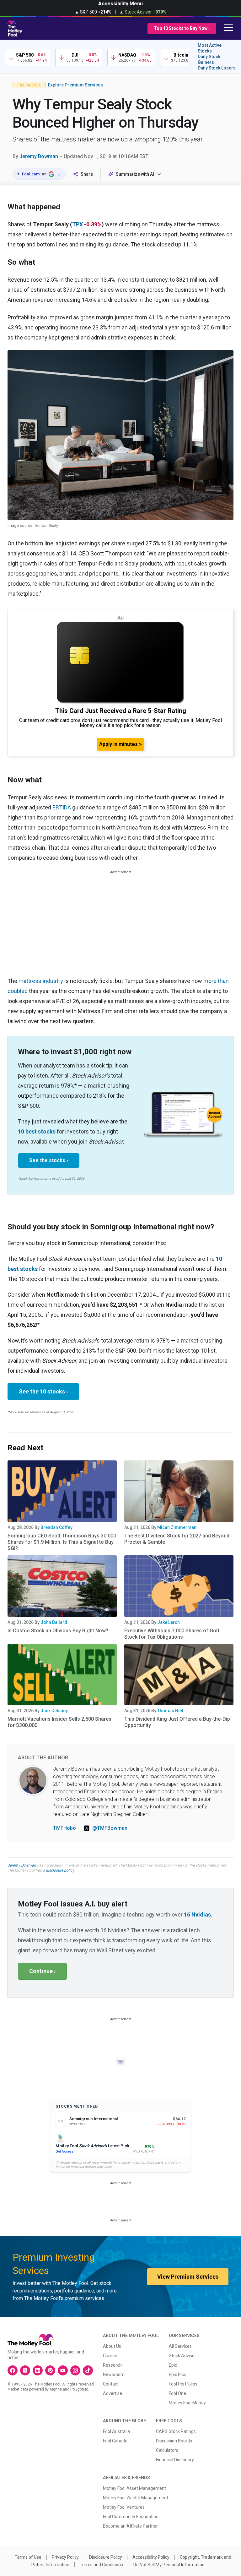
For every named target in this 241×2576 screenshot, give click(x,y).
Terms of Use (28, 2557)
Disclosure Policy (106, 2557)
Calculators (167, 2450)
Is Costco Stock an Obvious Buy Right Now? (58, 1631)
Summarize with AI (135, 174)
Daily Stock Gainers (209, 59)
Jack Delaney (54, 1711)
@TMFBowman (110, 1828)
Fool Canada (115, 2441)
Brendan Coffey (56, 1527)
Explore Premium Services (75, 85)
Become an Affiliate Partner (130, 2526)
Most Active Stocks (210, 48)
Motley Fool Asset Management (134, 2488)
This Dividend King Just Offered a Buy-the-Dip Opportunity (177, 1722)
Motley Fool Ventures (124, 2507)
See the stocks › (49, 1160)
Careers (111, 2356)
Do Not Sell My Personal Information (169, 2565)
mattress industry (41, 981)
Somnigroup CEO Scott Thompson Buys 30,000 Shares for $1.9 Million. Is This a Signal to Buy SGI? (62, 1542)
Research (112, 2365)
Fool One (177, 2393)
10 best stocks (37, 1131)
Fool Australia (116, 2431)
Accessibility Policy (151, 2557)
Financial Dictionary (175, 2460)
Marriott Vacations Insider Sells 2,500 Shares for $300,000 (59, 1722)
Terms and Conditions (101, 2565)
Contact (111, 2384)
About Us (112, 2346)
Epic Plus (178, 2375)
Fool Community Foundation (131, 2517)
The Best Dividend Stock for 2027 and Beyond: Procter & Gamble (177, 1539)
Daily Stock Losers (217, 68)
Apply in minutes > (120, 744)
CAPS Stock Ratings (176, 2431)
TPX (78, 224)
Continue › (42, 1971)
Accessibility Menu (120, 4)
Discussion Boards (174, 2441)
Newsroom (114, 2375)
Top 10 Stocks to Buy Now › (182, 28)
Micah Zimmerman (177, 1527)
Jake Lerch (169, 1622)
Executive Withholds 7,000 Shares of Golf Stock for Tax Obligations (172, 1634)
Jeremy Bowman (39, 156)
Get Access (64, 2151)
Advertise (112, 2393)
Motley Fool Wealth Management (136, 2498)
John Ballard (54, 1622)
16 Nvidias (197, 1914)
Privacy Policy (65, 2557)
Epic (173, 2365)
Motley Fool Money (187, 2403)
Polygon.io (79, 2389)
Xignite (56, 2389)
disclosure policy (60, 1870)
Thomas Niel (170, 1711)
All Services (180, 2346)
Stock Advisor (182, 2356)
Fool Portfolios (183, 2384)
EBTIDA (62, 807)
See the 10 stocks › (43, 1391)
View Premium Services (188, 2277)
